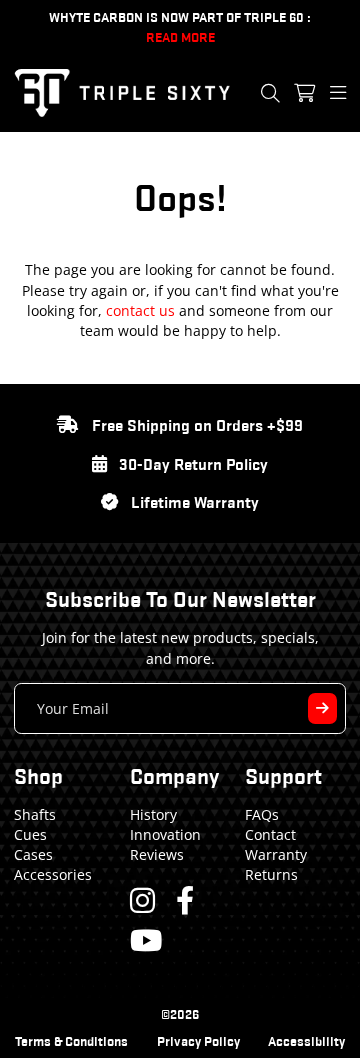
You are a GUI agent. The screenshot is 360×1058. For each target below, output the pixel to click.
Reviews (157, 854)
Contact (270, 834)
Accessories (53, 874)
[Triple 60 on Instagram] (142, 900)
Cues (30, 834)
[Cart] (304, 93)
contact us (140, 310)
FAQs (262, 814)
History (153, 814)
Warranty (276, 854)
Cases (33, 854)
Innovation (165, 834)
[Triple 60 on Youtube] (146, 940)
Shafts (35, 814)
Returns (271, 874)
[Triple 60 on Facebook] (185, 900)
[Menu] (338, 93)
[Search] (270, 93)
